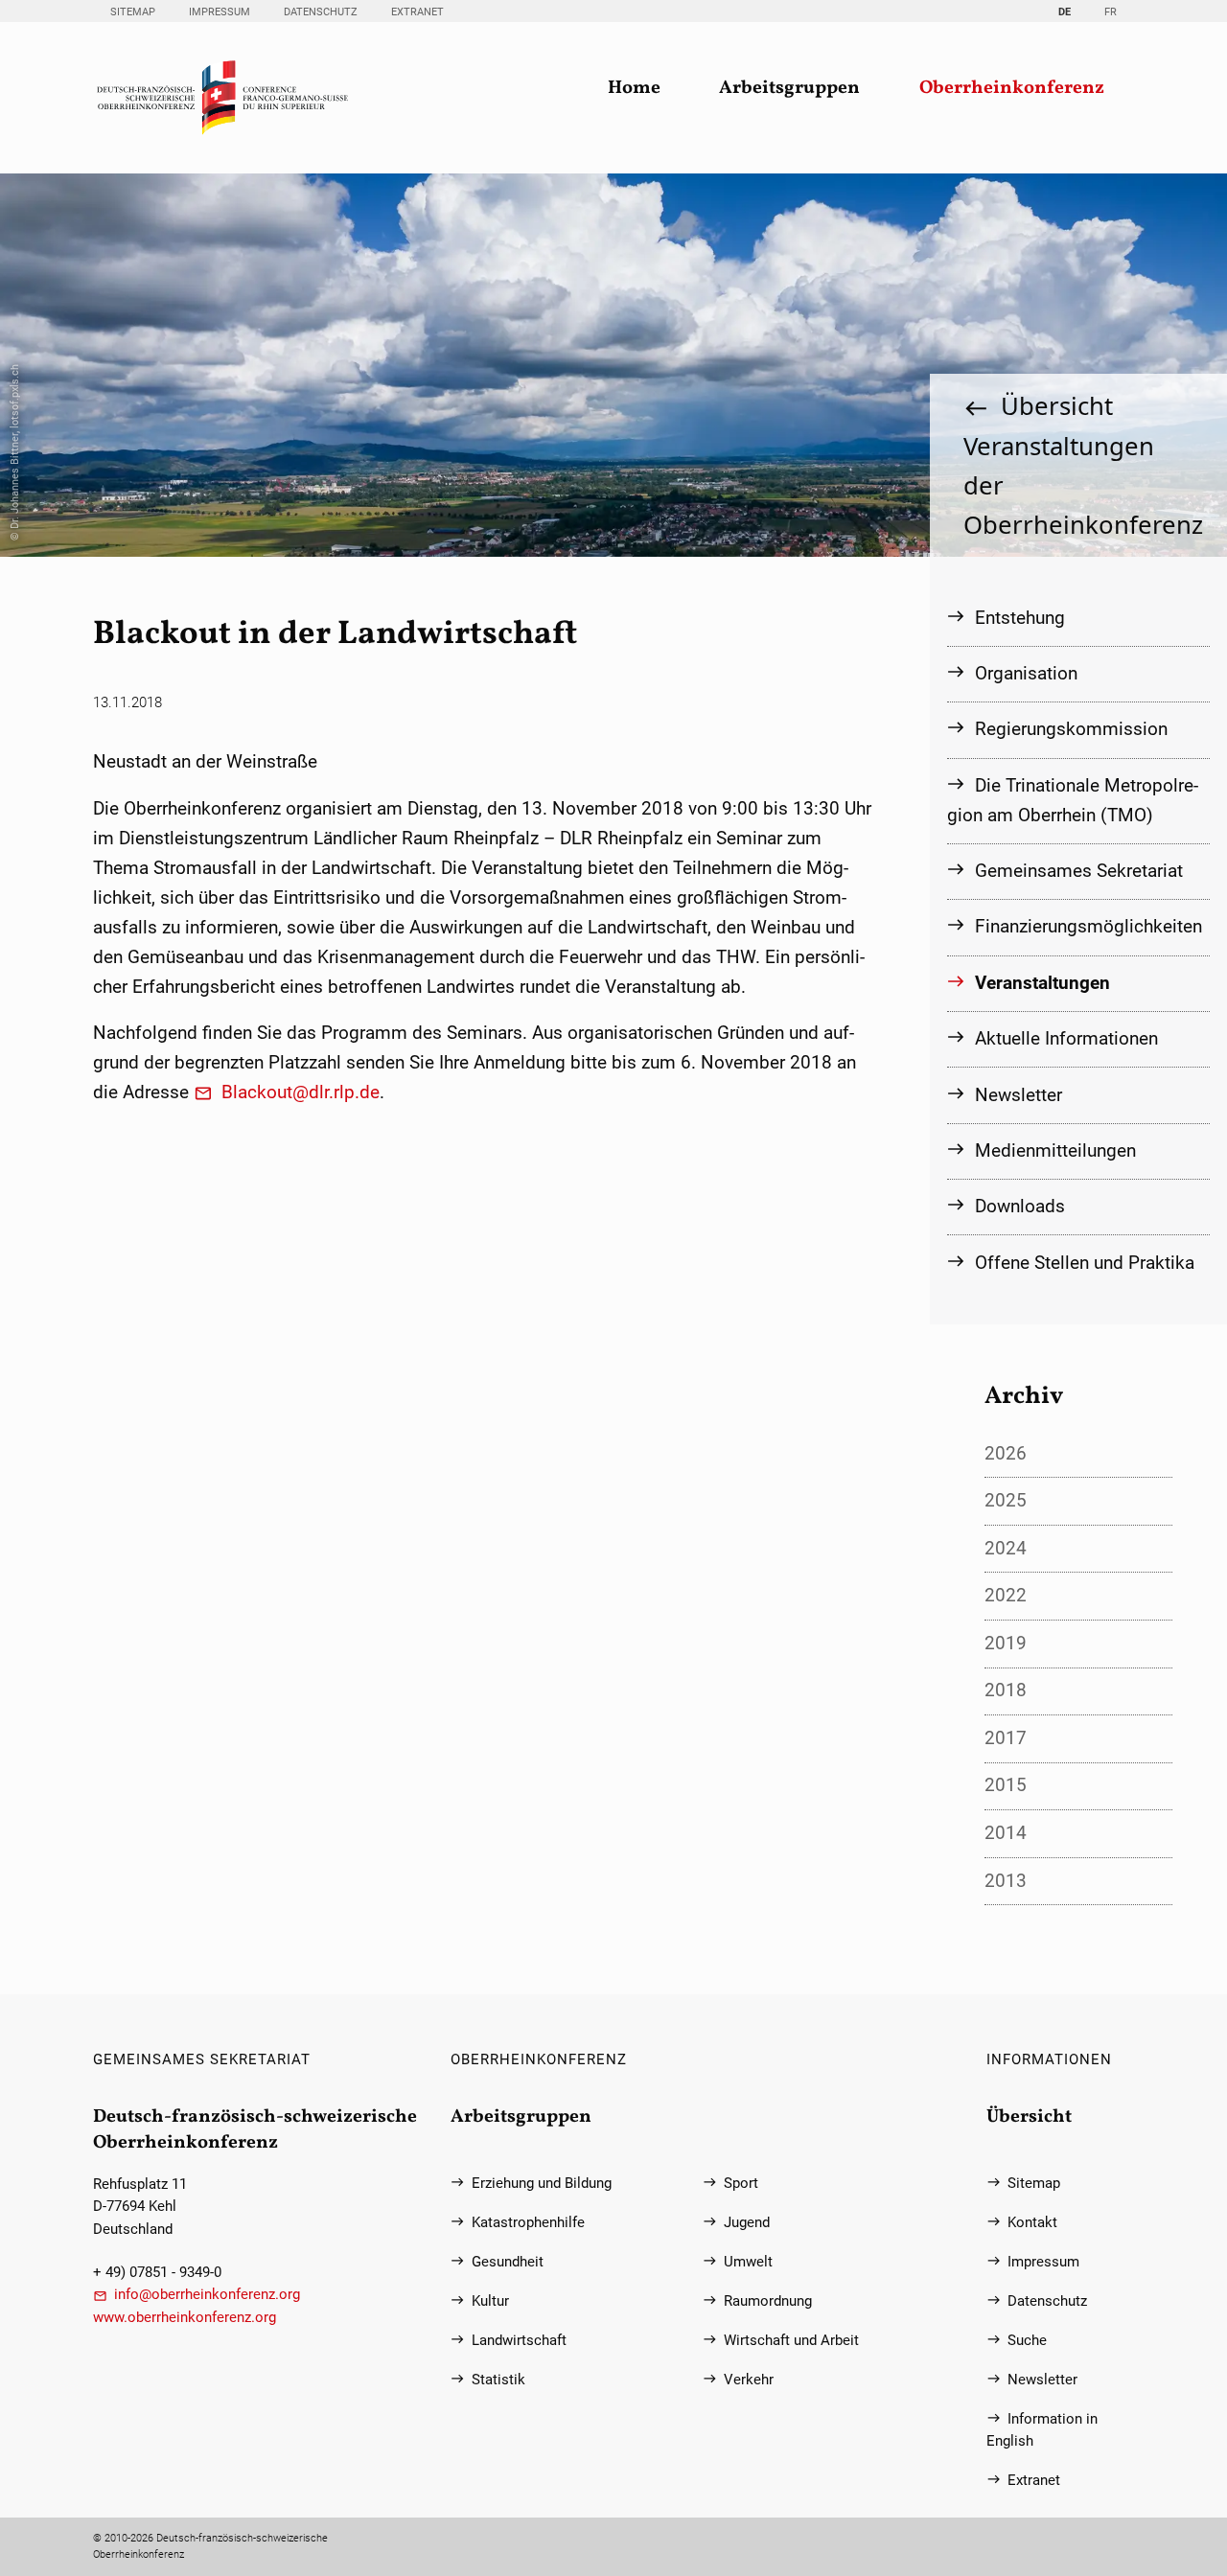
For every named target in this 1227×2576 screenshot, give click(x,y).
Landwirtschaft (519, 2341)
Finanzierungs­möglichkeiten (1088, 926)
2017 (1006, 1738)
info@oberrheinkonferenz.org (207, 2295)
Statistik (498, 2380)
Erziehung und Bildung (542, 2184)
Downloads (1020, 1206)
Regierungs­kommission (1071, 729)
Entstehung (1020, 618)
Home (634, 89)
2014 (1006, 1833)
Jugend (747, 2223)
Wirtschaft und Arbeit (791, 2341)
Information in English (1042, 2430)
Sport (741, 2184)
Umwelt (748, 2262)
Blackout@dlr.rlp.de (301, 1092)
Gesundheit (508, 2262)
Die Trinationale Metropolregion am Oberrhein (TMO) (1073, 800)
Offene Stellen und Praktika (1085, 1263)
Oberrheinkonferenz (1012, 89)
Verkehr (749, 2380)
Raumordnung (768, 2301)
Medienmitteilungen (1055, 1150)
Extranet (417, 12)
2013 (1006, 1881)
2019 (1006, 1643)
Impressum (220, 12)
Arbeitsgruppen (789, 89)
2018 (1006, 1690)
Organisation (1026, 673)
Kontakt (1032, 2223)
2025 (1006, 1500)
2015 (1006, 1785)
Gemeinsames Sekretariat (1079, 871)
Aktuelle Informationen (1066, 1038)
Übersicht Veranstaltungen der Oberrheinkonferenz (1078, 465)
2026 (1006, 1453)
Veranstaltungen (1042, 983)
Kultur (490, 2301)
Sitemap (133, 12)
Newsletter (1019, 1095)
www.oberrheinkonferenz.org (185, 2318)
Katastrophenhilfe (528, 2223)
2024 (1006, 1548)
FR (1111, 12)
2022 (1006, 1595)
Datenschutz (321, 12)
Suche (1027, 2341)
